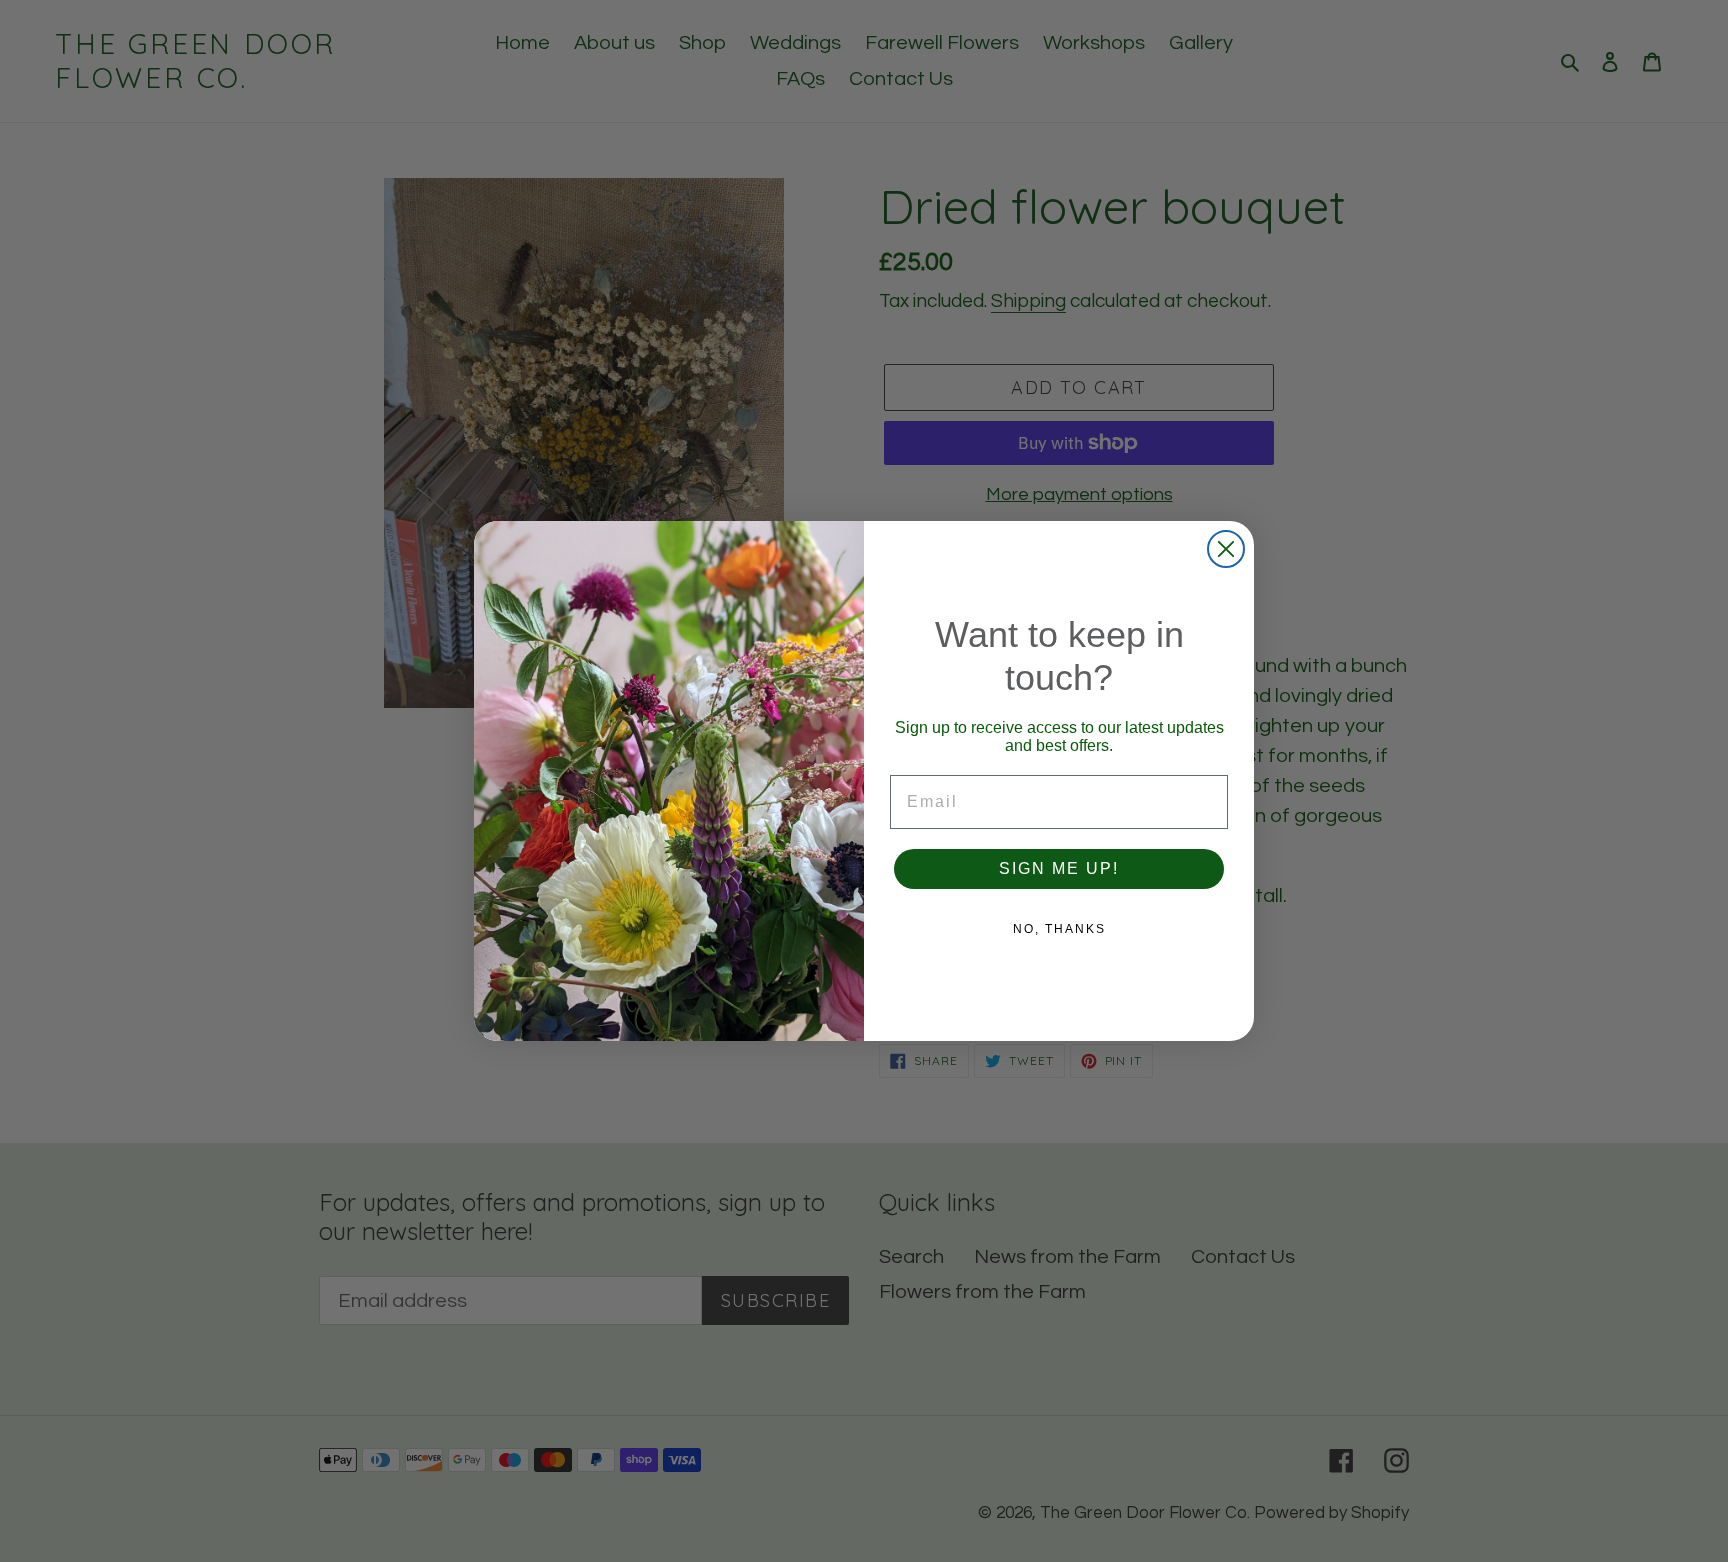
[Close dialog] (1226, 549)
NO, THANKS (1059, 929)
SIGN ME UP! (1059, 868)
